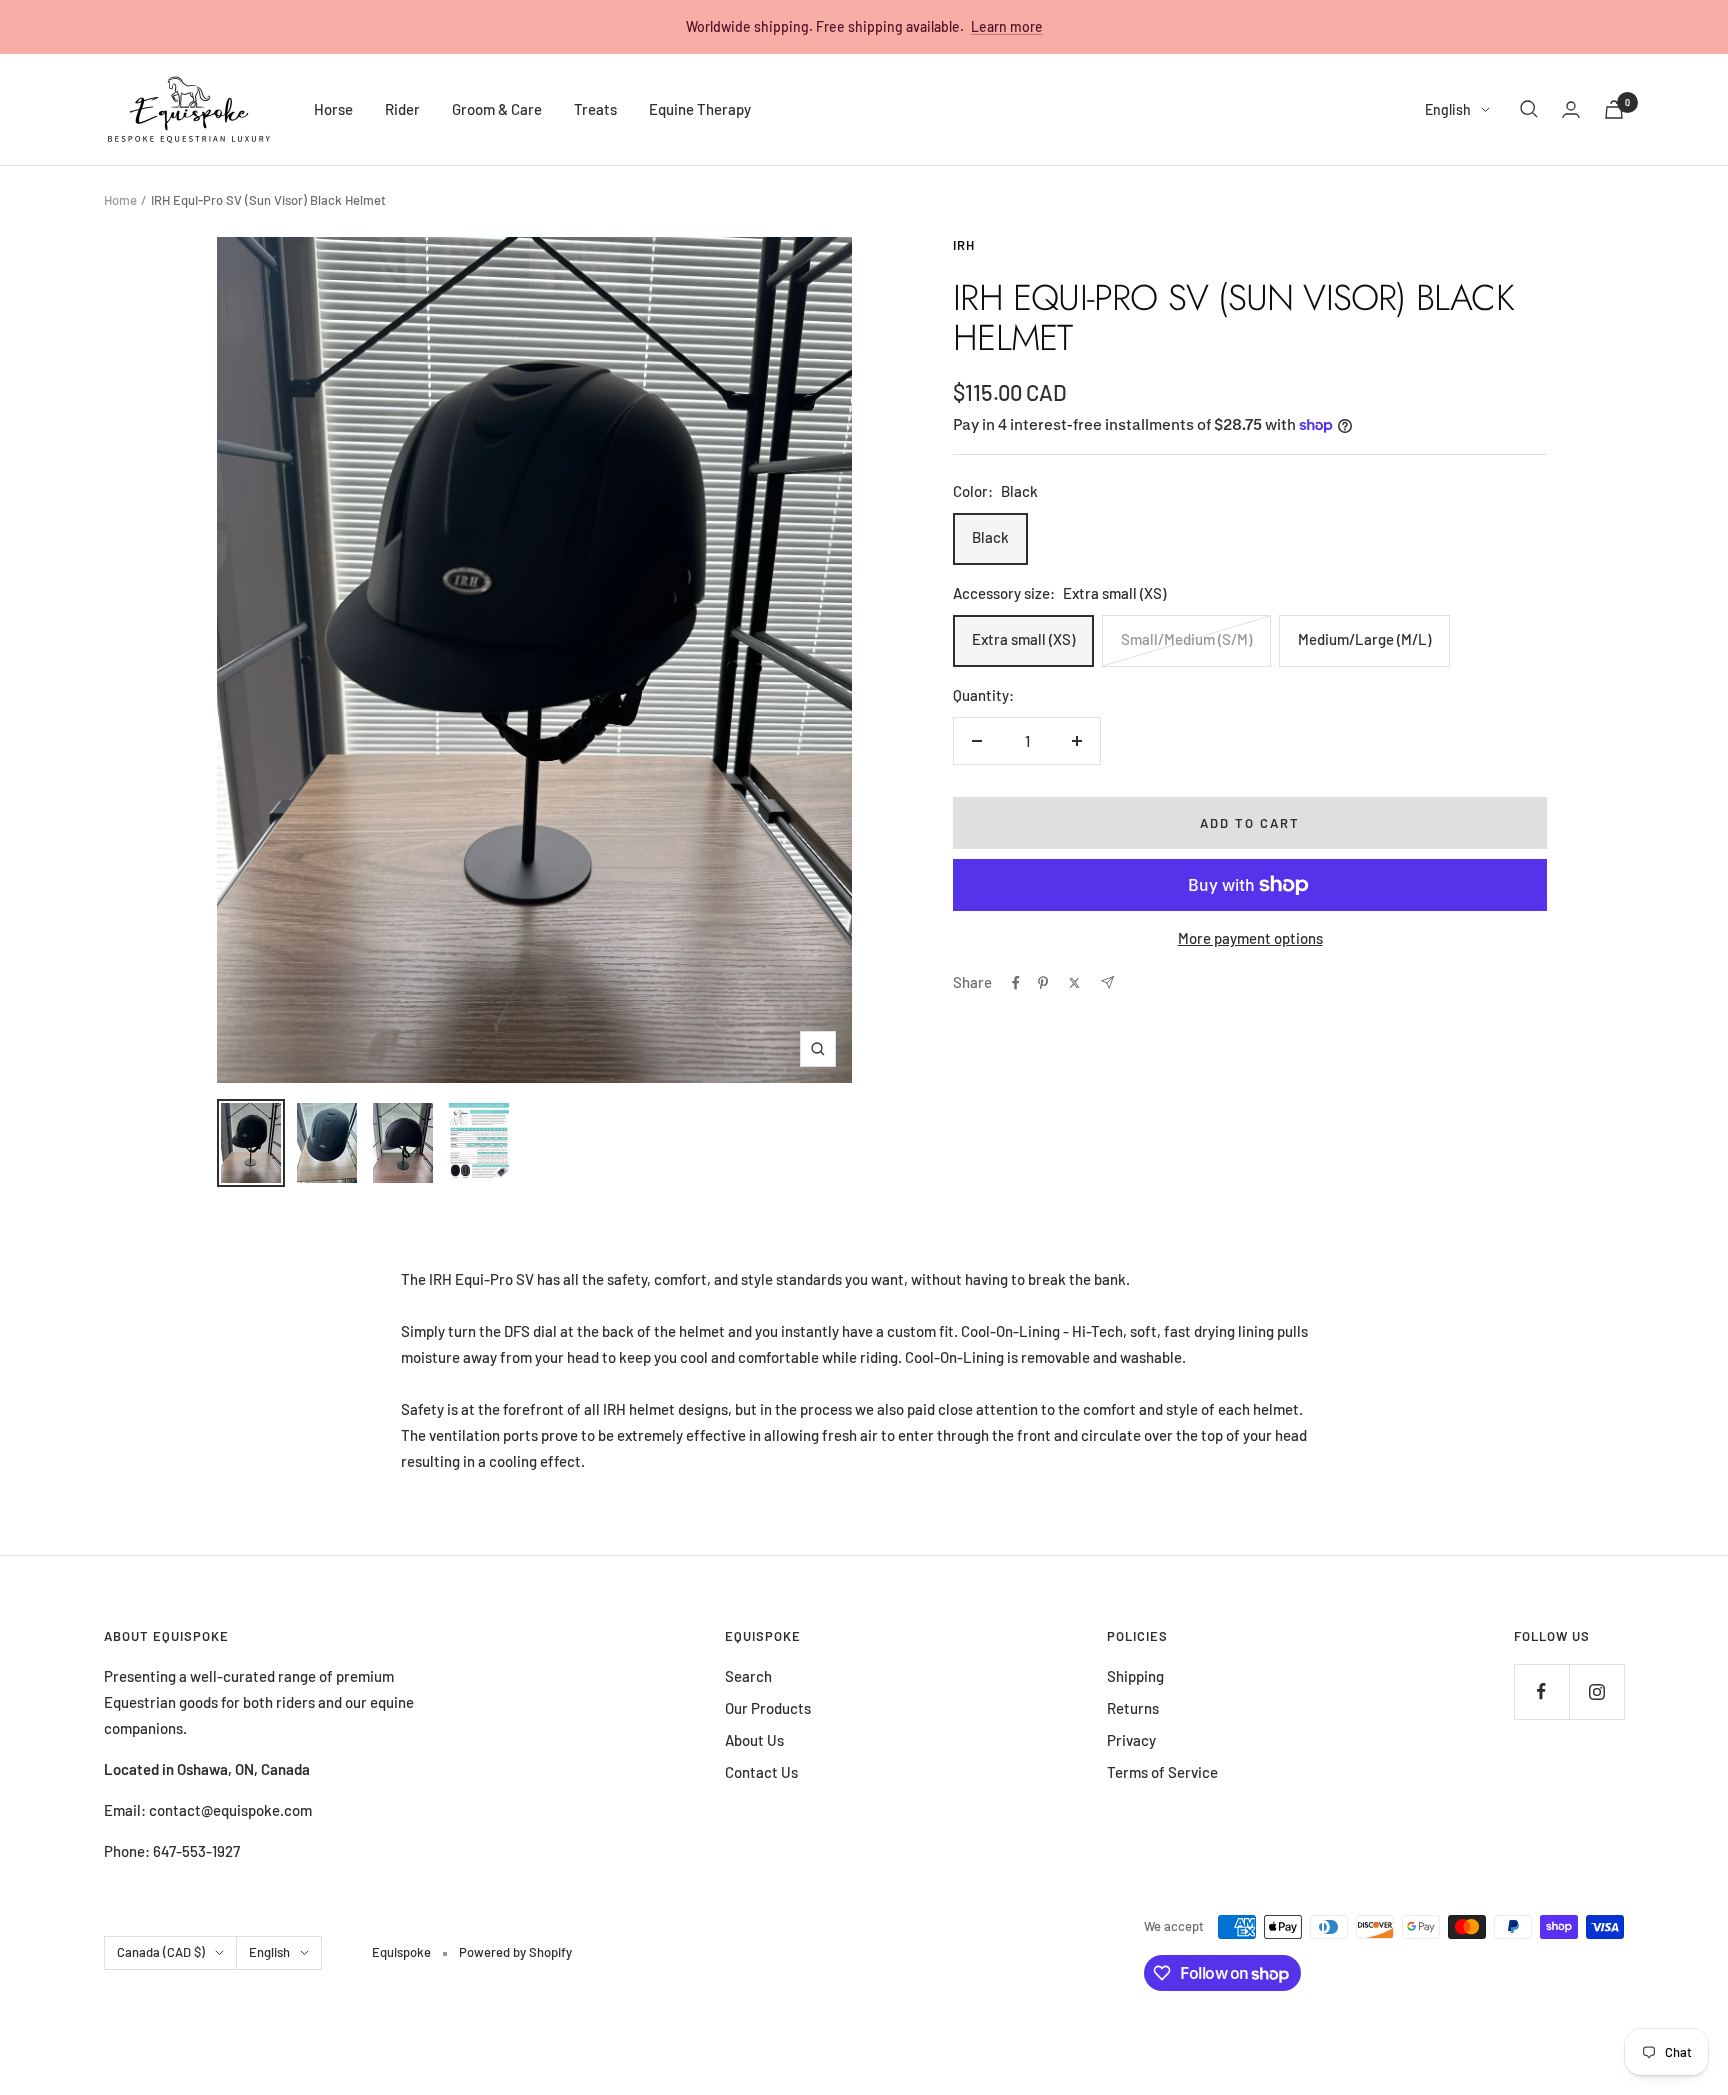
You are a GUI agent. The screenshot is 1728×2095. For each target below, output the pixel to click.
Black (990, 537)
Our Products (768, 1708)
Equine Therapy (700, 109)
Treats (595, 109)
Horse (333, 109)
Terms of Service (1162, 1772)
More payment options (1250, 938)
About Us (754, 1740)
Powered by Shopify (515, 1952)
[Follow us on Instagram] (1596, 1691)
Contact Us (761, 1772)
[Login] (1571, 109)
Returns (1133, 1708)
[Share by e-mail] (1107, 982)
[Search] (1529, 109)
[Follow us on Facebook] (1541, 1691)
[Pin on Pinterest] (1043, 983)
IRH (964, 245)
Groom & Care (497, 109)
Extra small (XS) (1023, 639)
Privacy (1131, 1740)
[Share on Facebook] (1016, 983)
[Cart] (1614, 109)
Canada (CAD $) (161, 1952)
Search (748, 1676)
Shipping (1135, 1676)
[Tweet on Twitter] (1074, 983)
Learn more (1007, 26)
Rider (402, 109)
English (1448, 109)
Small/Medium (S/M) (1186, 639)
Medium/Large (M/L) (1364, 639)
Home (120, 200)
